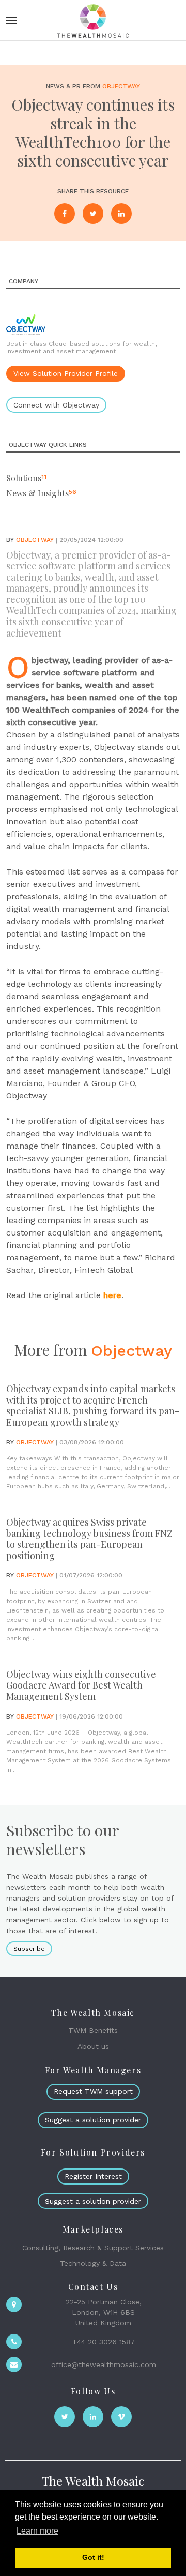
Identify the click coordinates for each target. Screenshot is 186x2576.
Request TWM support (93, 2091)
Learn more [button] (37, 2531)
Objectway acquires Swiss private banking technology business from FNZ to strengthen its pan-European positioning (89, 1539)
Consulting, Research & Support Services (93, 2248)
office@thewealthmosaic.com (104, 2364)
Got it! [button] (93, 2557)
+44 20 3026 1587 (104, 2342)
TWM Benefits (93, 2030)
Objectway (121, 86)
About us (93, 2046)
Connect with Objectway (56, 405)
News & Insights (37, 493)
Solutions (24, 478)
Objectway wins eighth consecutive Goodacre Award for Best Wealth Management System (81, 1685)
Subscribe (29, 1949)
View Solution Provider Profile (66, 373)
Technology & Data (93, 2263)
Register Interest (93, 2176)
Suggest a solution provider (93, 2120)
